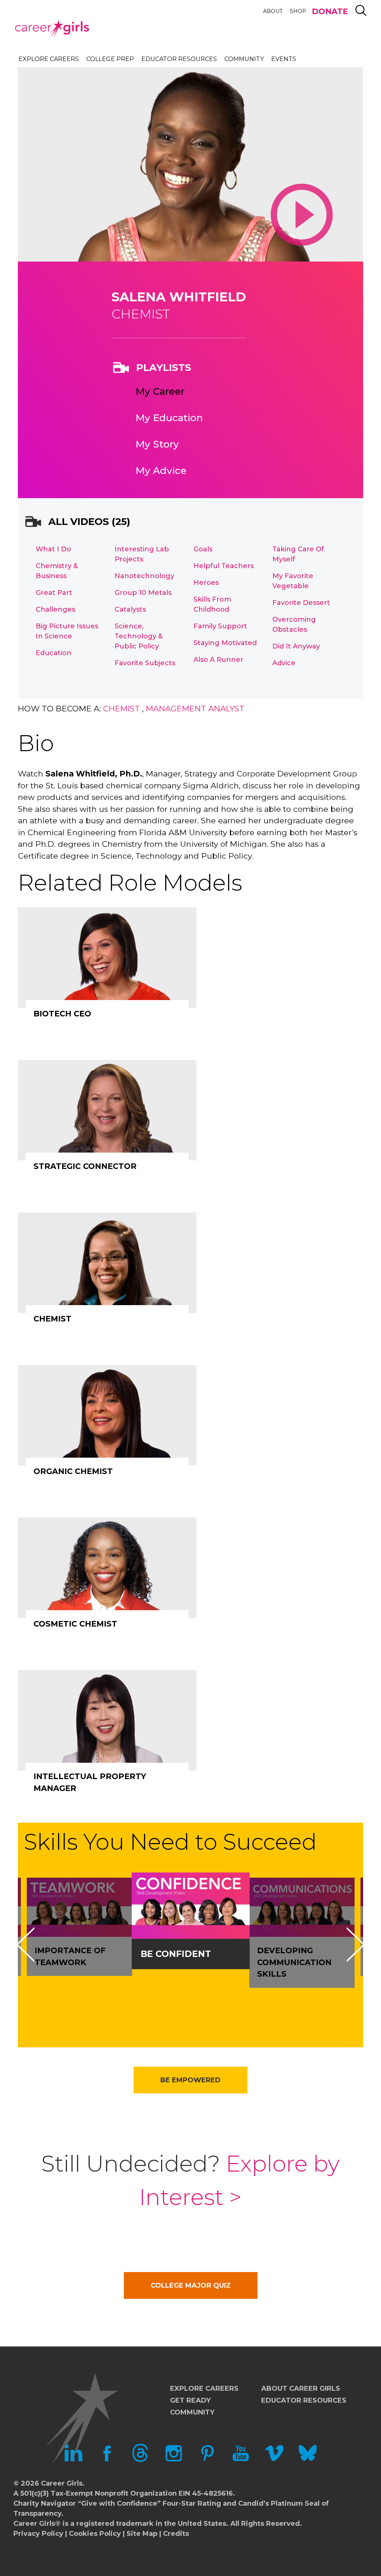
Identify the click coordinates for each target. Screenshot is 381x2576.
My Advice (161, 471)
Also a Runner (218, 660)
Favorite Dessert (301, 603)
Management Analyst (195, 709)
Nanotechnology (144, 576)
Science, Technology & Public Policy (139, 636)
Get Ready (190, 2400)
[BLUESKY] (308, 2460)
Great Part (54, 593)
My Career (160, 391)
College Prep (110, 59)
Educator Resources (179, 59)
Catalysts (130, 609)
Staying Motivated (225, 643)
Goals (203, 549)
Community (244, 59)
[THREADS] (140, 2460)
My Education (169, 418)
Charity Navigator (45, 2503)
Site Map (142, 2534)
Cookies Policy (95, 2534)
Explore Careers (49, 59)
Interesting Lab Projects (142, 554)
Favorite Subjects (145, 663)
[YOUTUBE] (241, 2460)
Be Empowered (190, 2080)
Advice (284, 663)
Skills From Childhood (212, 604)
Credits (176, 2534)
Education (54, 653)
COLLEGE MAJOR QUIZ (191, 2285)
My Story (157, 444)
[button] (25, 1945)
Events (284, 59)
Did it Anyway (296, 646)
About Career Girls (301, 2388)
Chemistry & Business (57, 571)
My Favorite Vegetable (293, 581)
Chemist (121, 709)
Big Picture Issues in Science (67, 631)
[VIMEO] (274, 2460)
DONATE (330, 11)
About (273, 11)
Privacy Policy (38, 2534)
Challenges (55, 609)
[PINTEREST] (207, 2460)
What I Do (53, 549)
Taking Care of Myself (298, 554)
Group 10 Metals (143, 593)
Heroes (206, 583)
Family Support (220, 626)
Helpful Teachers (224, 566)
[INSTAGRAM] (174, 2460)
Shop (298, 11)
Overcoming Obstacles (294, 624)
